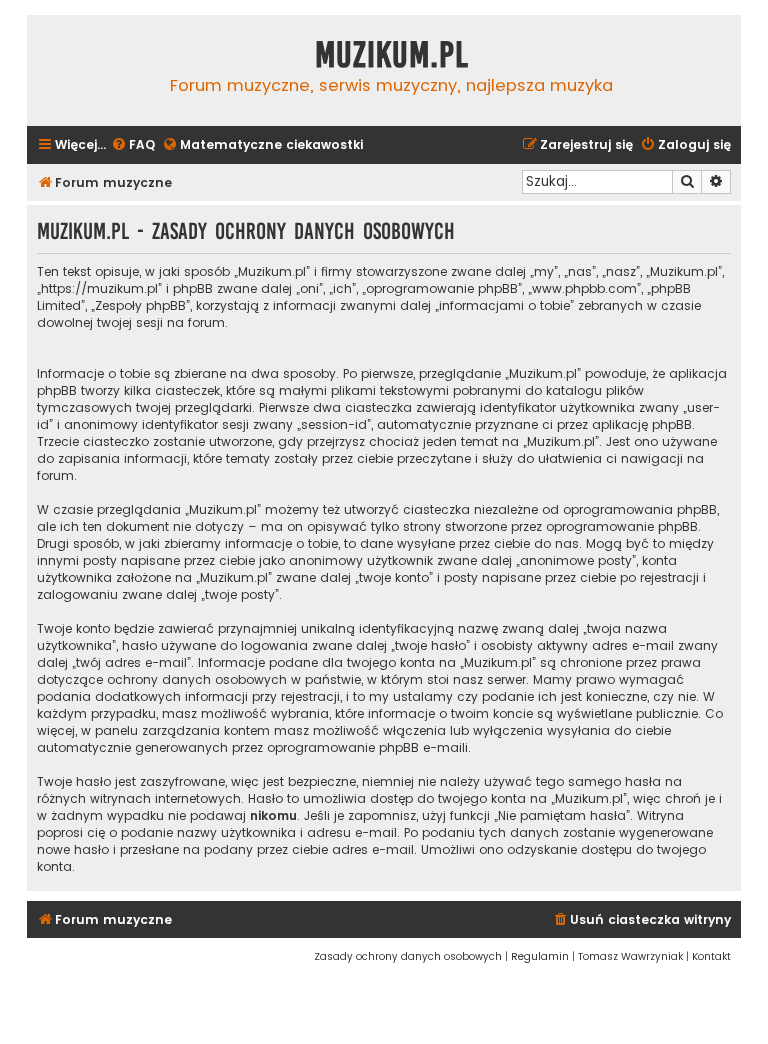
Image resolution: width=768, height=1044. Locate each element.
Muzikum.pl (392, 55)
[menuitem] (133, 145)
